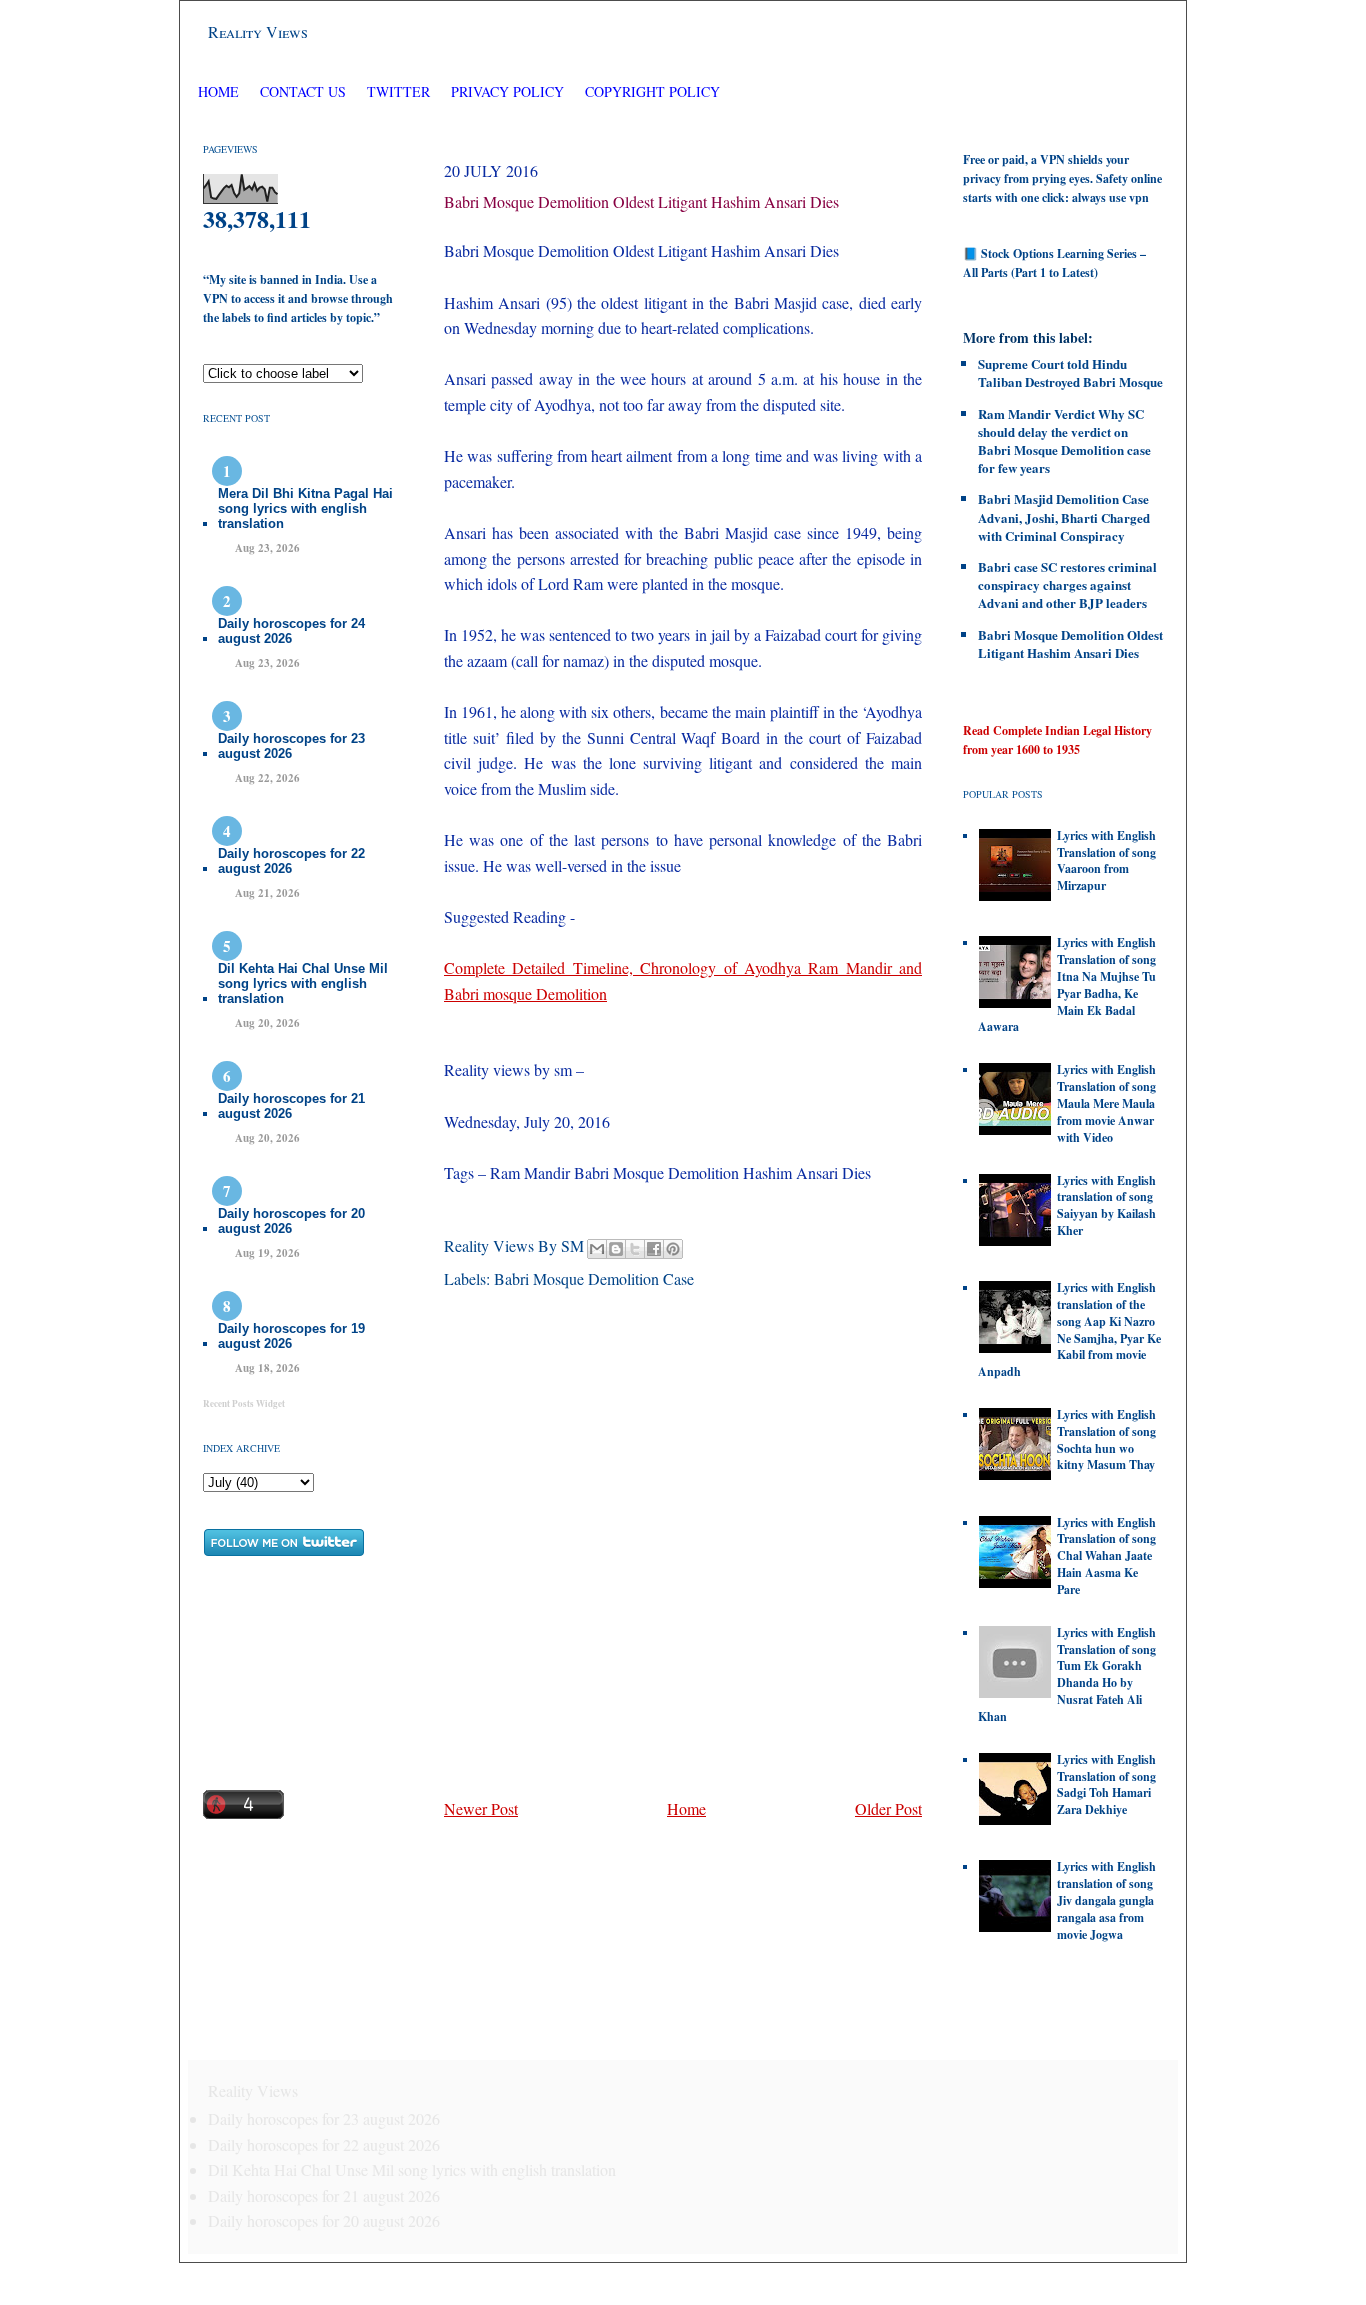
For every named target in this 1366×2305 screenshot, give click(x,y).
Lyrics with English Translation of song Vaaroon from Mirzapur (1106, 860)
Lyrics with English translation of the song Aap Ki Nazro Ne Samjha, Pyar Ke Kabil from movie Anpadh (1069, 1329)
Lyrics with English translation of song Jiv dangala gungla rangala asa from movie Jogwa (1106, 1900)
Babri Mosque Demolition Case (594, 1278)
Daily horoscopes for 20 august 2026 (291, 1221)
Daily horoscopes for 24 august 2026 (291, 631)
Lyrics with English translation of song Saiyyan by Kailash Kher (1106, 1205)
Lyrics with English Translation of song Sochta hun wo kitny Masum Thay (1106, 1439)
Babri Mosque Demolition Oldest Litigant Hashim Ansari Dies (641, 201)
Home (218, 91)
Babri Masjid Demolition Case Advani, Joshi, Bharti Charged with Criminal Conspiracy (1064, 516)
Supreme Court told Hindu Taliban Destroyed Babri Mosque (1070, 372)
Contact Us (303, 91)
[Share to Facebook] (654, 1249)
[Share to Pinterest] (673, 1249)
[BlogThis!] (616, 1249)
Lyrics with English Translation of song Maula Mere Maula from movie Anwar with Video (1106, 1103)
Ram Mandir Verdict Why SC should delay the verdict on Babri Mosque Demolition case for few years (1064, 441)
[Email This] (597, 1249)
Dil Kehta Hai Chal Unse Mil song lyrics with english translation (303, 983)
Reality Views (258, 31)
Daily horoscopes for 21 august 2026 (291, 1106)
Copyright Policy (652, 91)
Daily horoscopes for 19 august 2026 (291, 1336)
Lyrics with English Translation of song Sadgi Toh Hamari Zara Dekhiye (1106, 1784)
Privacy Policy (507, 91)
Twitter (400, 91)
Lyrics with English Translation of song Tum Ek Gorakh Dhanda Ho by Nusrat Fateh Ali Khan (1067, 1674)
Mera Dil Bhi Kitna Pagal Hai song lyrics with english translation (305, 508)
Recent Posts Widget (244, 1403)
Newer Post (481, 1808)
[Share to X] (635, 1249)
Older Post (888, 1808)
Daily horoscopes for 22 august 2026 (291, 861)
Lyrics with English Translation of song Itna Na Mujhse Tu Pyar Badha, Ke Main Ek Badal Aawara (1067, 984)
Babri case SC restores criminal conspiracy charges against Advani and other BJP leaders (1067, 584)
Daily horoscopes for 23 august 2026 (291, 746)
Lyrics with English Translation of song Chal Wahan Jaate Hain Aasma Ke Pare (1106, 1556)
